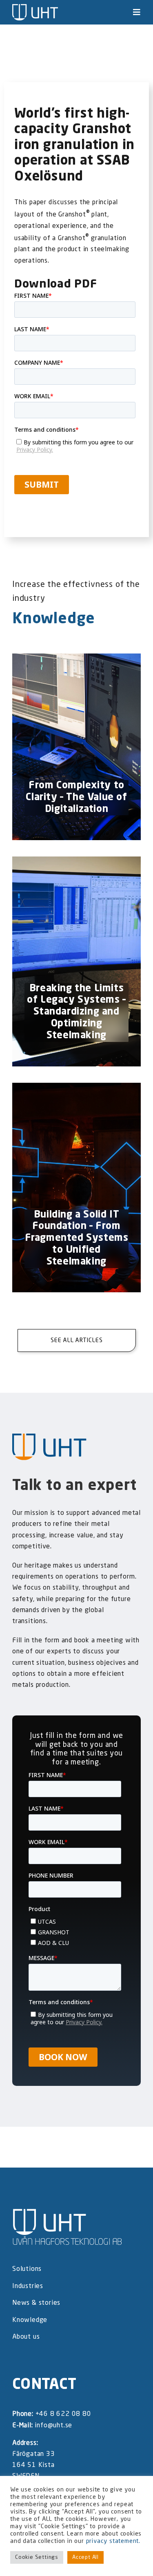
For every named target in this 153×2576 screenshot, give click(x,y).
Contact (44, 2385)
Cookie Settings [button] (37, 2557)
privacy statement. (113, 2541)
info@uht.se (53, 2426)
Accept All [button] (85, 2557)
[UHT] (35, 7)
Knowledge (54, 619)
